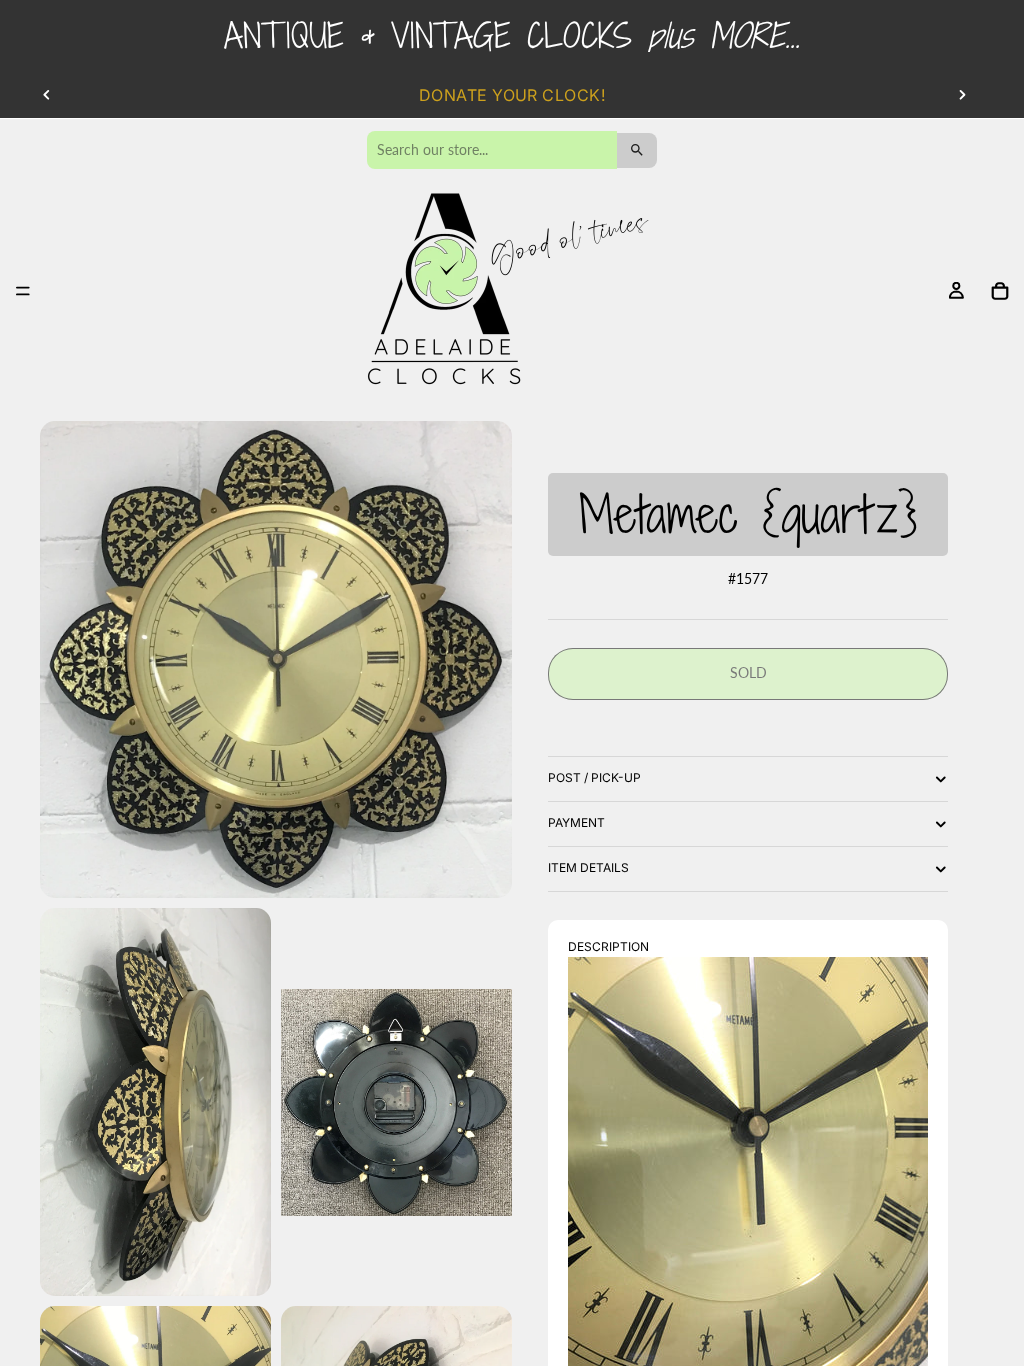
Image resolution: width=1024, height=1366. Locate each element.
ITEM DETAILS (588, 867)
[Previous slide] (47, 95)
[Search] (637, 150)
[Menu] (23, 292)
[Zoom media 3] (396, 1102)
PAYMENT (576, 822)
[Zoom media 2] (155, 1102)
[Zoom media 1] (276, 659)
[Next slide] (962, 95)
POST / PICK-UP (594, 777)
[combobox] (492, 150)
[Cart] (1000, 291)
